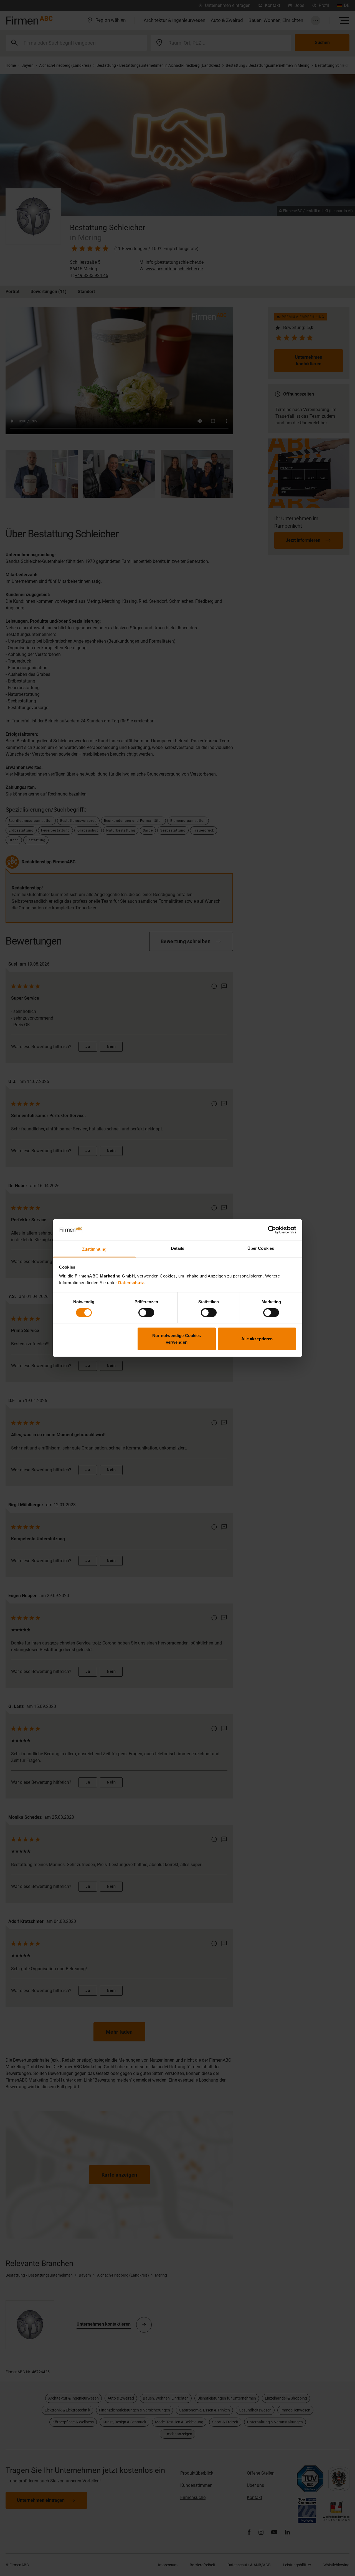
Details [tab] (178, 1248)
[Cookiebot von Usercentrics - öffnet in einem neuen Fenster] (272, 1230)
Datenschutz (131, 1283)
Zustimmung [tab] (94, 1249)
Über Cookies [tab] (261, 1248)
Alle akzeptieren (257, 1339)
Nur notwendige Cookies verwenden (177, 1339)
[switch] (146, 1312)
